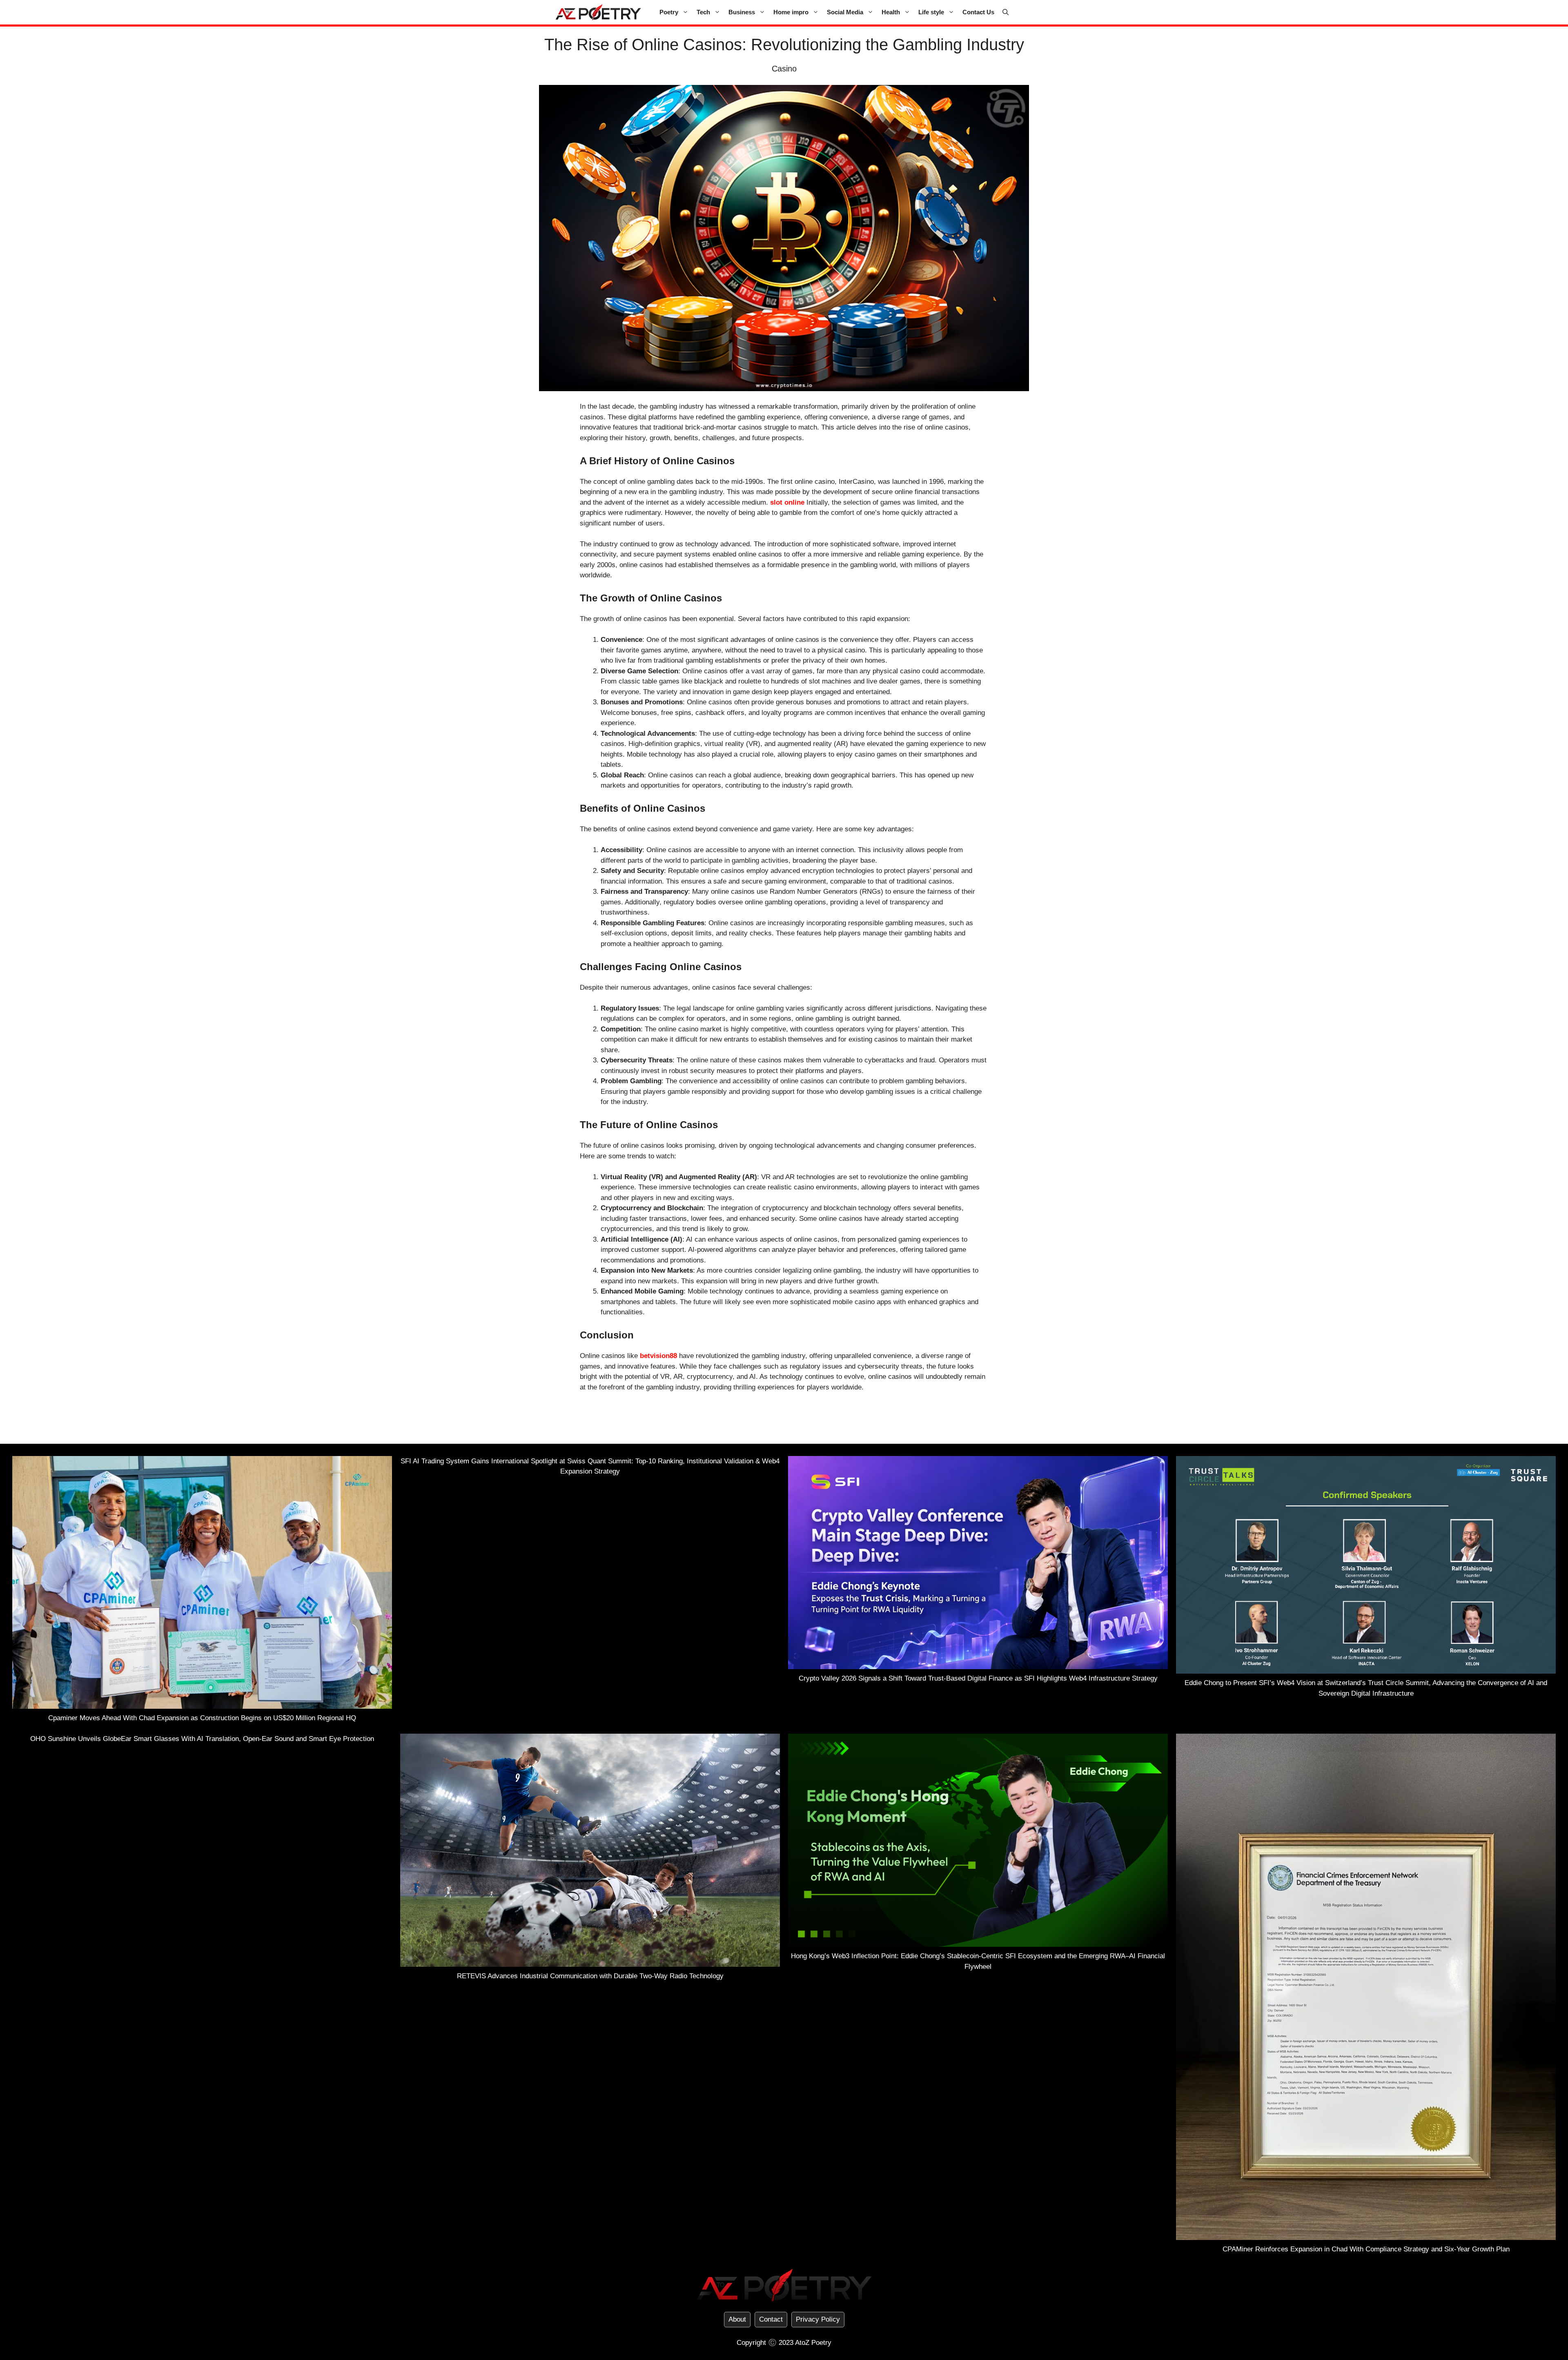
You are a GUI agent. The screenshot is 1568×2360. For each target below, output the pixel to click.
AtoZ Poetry (813, 2343)
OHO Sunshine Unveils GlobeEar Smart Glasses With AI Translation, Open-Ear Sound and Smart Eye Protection (202, 1739)
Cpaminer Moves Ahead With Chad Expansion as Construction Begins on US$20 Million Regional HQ (202, 1718)
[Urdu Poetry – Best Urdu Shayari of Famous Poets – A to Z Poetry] (598, 12)
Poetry (669, 12)
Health (891, 12)
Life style (931, 12)
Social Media (845, 12)
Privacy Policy (818, 2319)
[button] (1006, 12)
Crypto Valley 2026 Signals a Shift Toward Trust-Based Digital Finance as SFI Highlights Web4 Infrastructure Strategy (978, 1678)
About (737, 2319)
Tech (703, 12)
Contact (771, 2319)
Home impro (791, 12)
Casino (784, 69)
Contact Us (978, 12)
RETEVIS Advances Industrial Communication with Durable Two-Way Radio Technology (590, 1976)
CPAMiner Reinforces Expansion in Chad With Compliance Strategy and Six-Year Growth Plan (1366, 2249)
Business (742, 12)
